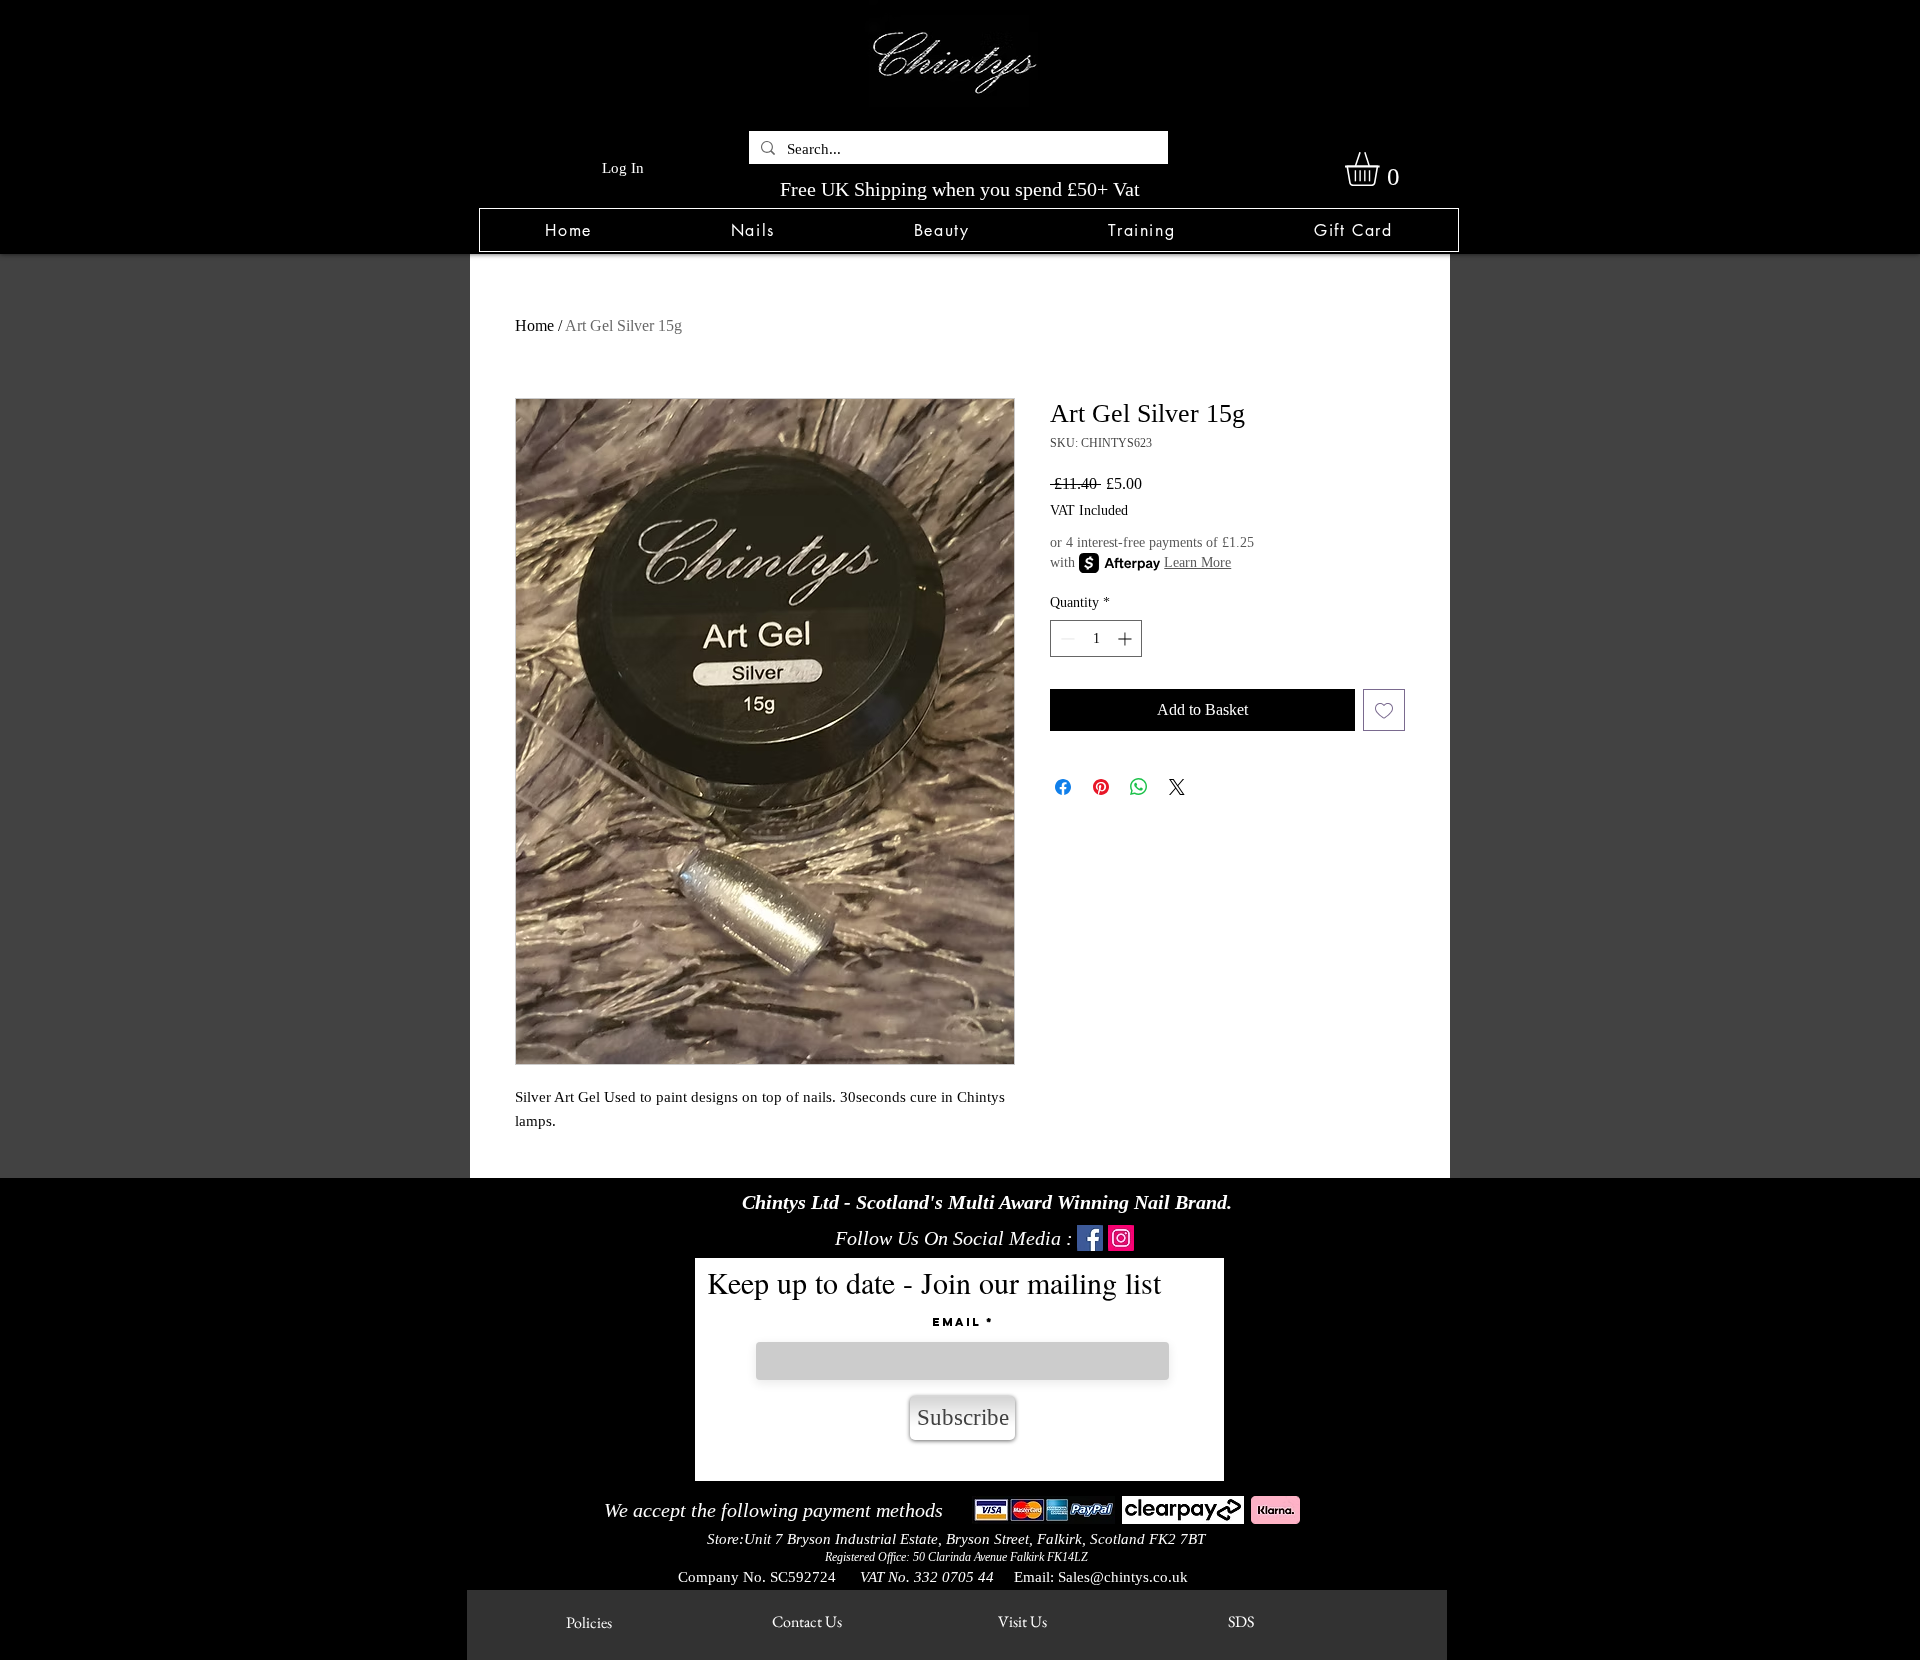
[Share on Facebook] (1063, 787)
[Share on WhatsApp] (1139, 787)
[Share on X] (1177, 787)
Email (956, 1322)
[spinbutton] (1096, 638)
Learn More (1197, 562)
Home (534, 325)
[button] (752, 230)
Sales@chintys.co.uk (1123, 1577)
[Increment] (1126, 638)
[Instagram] (1121, 1238)
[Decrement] (1065, 638)
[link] (1382, 169)
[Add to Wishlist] (1384, 710)
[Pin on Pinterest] (1101, 787)
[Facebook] (1090, 1238)
